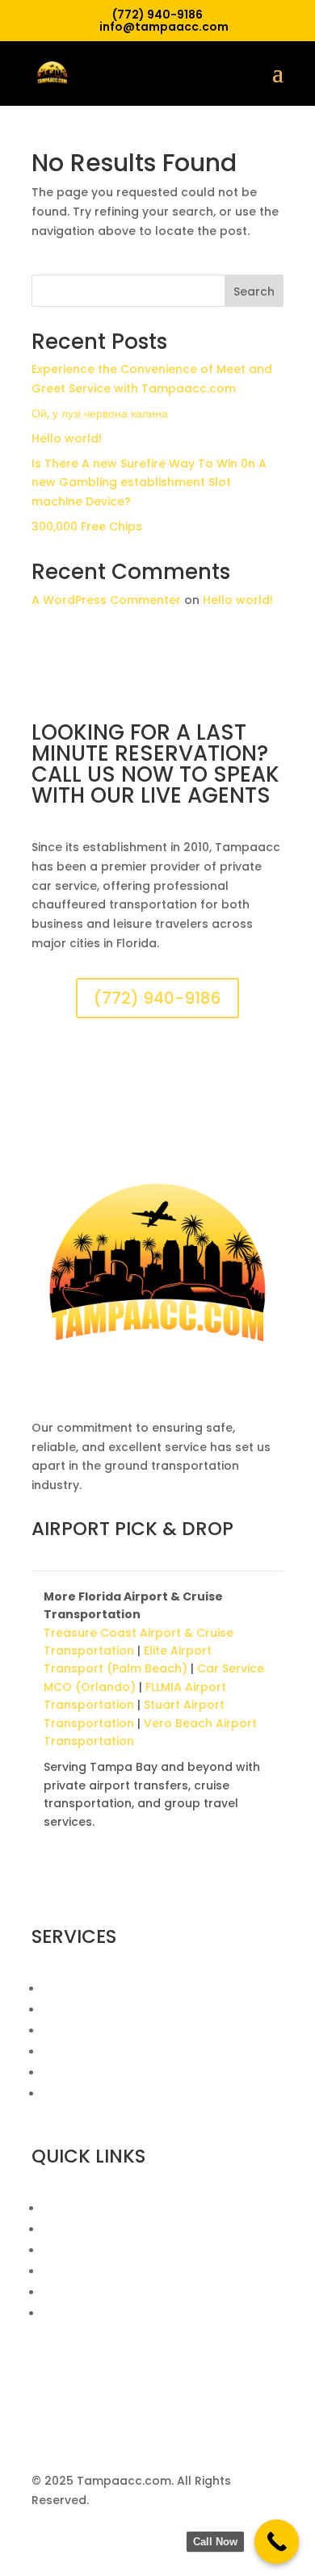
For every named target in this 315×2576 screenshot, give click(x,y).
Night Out (71, 2052)
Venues (65, 2251)
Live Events (74, 2094)
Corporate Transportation (121, 2031)
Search (254, 292)
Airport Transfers (94, 1989)
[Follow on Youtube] (141, 1884)
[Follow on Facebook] (44, 1884)
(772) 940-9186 (157, 998)
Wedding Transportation (116, 2010)
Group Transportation (109, 2073)
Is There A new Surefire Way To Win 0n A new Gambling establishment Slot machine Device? (149, 483)
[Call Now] (277, 2542)
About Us (70, 2209)
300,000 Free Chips (87, 527)
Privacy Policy (82, 2293)
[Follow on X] (109, 1884)
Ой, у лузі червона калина (100, 413)
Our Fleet (69, 2230)
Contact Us (76, 2272)
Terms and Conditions (108, 2314)
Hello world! (67, 438)
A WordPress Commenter (106, 600)
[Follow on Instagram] (77, 1884)
